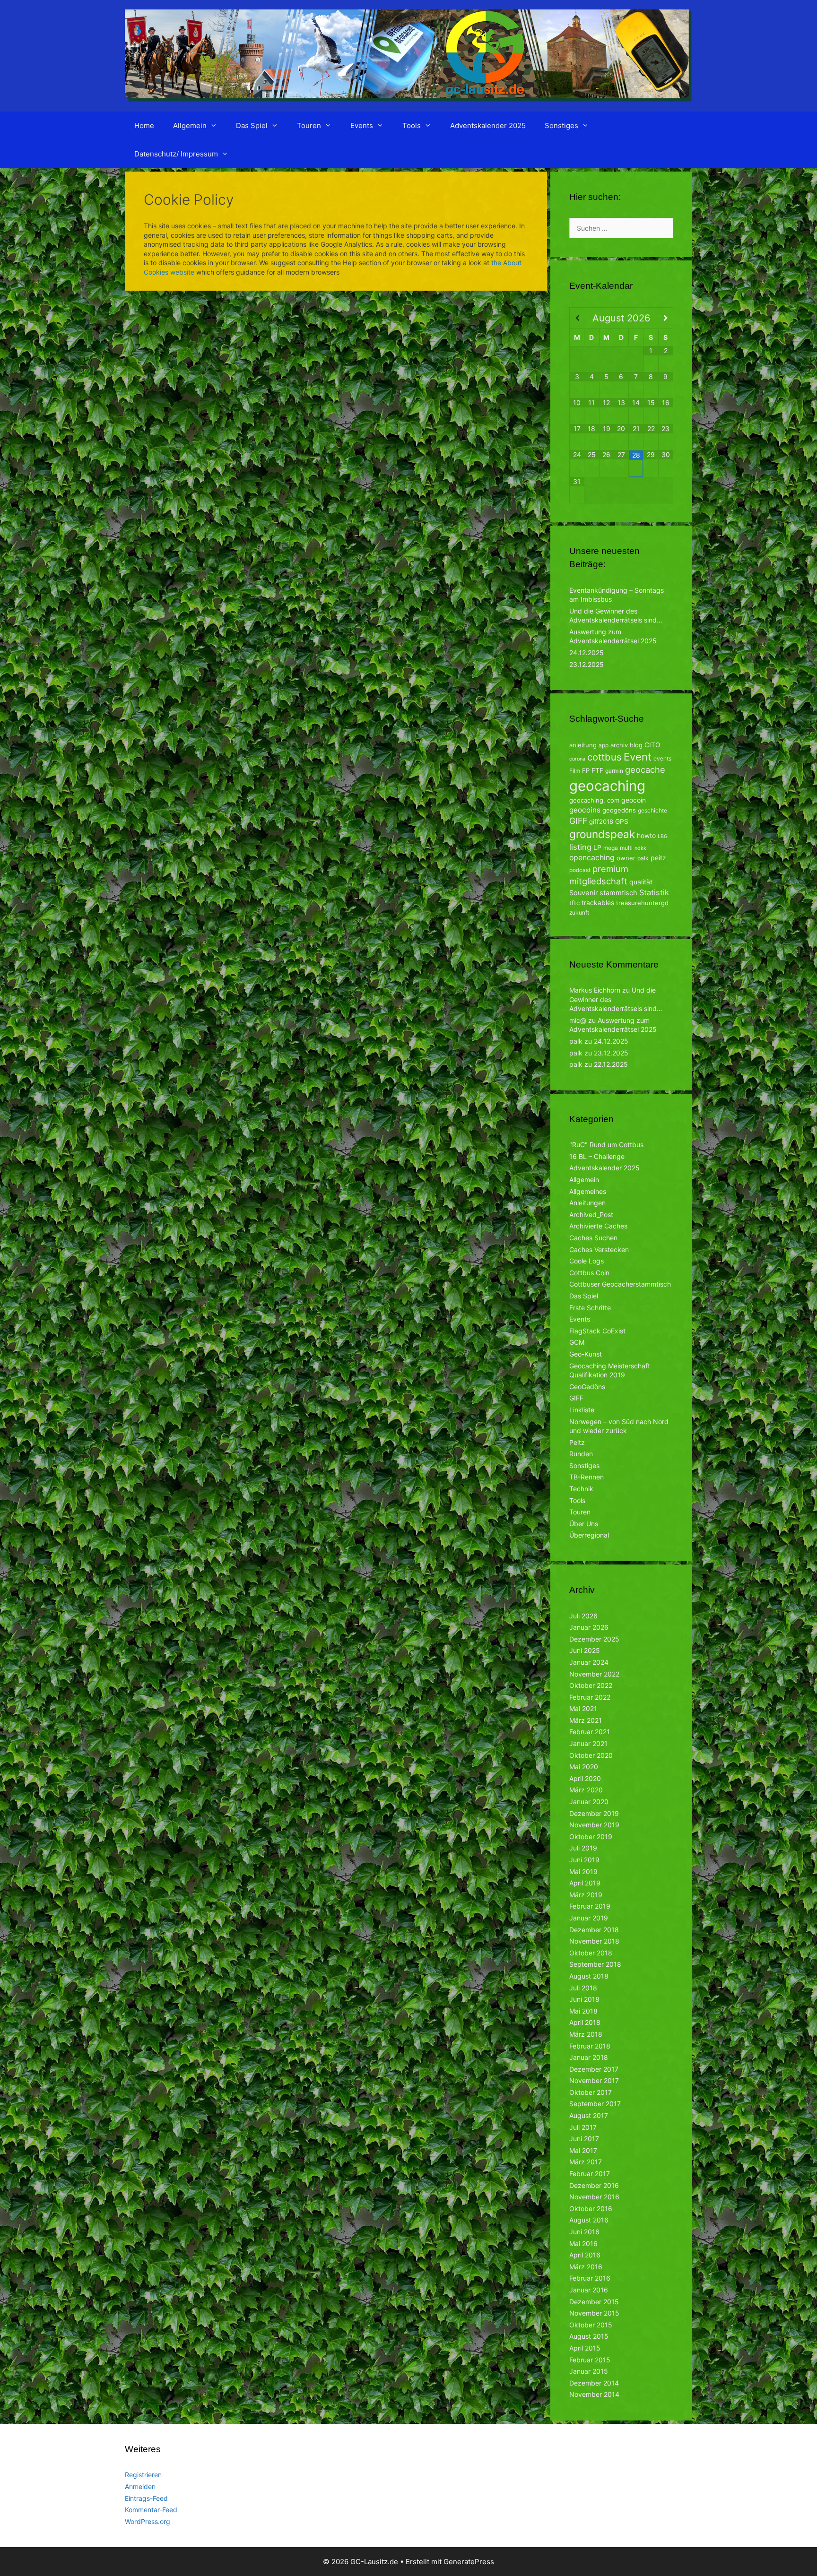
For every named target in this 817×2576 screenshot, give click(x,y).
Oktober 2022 (591, 1685)
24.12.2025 (587, 653)
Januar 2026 (589, 1627)
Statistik (654, 892)
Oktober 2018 (591, 1953)
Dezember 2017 (594, 2069)
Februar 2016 (590, 2278)
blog (636, 745)
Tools (412, 125)
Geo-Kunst (586, 1354)
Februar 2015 (590, 2360)
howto (646, 835)
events (662, 758)
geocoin (634, 800)
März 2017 (586, 2162)
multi (626, 848)
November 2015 (594, 2313)
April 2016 (585, 2255)
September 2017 (595, 2104)
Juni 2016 (584, 2232)
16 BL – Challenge (597, 1156)
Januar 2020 (589, 1802)
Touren (309, 125)
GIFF (578, 821)
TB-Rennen (587, 1477)
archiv (619, 745)
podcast (580, 870)
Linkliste (582, 1410)
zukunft (579, 912)
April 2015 (585, 2348)
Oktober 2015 (591, 2325)
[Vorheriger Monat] (577, 318)
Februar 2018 (590, 2046)
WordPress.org (148, 2521)
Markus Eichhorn (595, 990)
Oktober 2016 (591, 2209)
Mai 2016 (583, 2243)
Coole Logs (587, 1261)
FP (586, 770)
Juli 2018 (583, 1988)
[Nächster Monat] (666, 318)
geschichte (652, 810)
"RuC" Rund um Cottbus (606, 1145)
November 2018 (594, 1941)
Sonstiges (561, 125)
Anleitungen (587, 1203)
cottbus (604, 757)
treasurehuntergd (642, 903)
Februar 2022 (590, 1697)
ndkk (640, 848)
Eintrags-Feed (146, 2498)
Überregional (589, 1535)
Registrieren (143, 2475)
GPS (622, 821)
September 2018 (595, 1964)
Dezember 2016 (594, 2185)
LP (597, 847)
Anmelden (140, 2486)
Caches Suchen (593, 1238)
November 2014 (594, 2394)
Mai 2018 (583, 2011)
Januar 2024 (589, 1662)
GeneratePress (469, 2562)
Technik (581, 1489)
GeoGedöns (587, 1387)
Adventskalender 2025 (488, 125)
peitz (658, 858)
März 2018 (586, 2034)
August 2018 (589, 1976)
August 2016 (589, 2220)
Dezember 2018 (594, 1930)
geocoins (585, 810)
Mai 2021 (583, 1708)
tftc (574, 903)
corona (577, 759)
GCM (577, 1342)
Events (362, 125)
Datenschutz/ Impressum (176, 154)
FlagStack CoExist (597, 1331)
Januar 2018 (589, 2057)
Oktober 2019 (591, 1837)
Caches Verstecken (599, 1249)
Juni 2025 (585, 1650)
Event (638, 757)
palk (643, 858)
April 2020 (585, 1778)
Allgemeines (588, 1191)
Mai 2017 (583, 2150)
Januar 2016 (589, 2290)
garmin (614, 771)
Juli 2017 (583, 2127)
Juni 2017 (584, 2139)
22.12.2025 (611, 1064)
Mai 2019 (583, 1871)
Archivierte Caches (598, 1226)
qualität (641, 882)
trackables (598, 903)
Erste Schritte (590, 1308)
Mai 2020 (584, 1767)
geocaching (607, 786)
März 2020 (586, 1790)
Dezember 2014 (594, 2383)
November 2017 (594, 2080)
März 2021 (586, 1720)
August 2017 (589, 2115)
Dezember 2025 (594, 1639)
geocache (645, 769)
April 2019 (585, 1883)
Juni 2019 (584, 1860)
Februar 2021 (590, 1732)
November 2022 (594, 1674)
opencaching (592, 858)
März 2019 (586, 1895)
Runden (581, 1454)
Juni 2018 (584, 1999)
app (604, 745)
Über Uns (584, 1524)
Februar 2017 (590, 2174)
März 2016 (586, 2267)
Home (144, 125)
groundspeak (602, 834)
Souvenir (583, 893)
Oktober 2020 (591, 1755)
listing (580, 847)
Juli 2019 (583, 1848)
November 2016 (594, 2197)
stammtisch (618, 893)
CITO (652, 745)
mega (611, 848)
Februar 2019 (590, 1906)
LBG (663, 836)
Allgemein (190, 125)
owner (626, 858)
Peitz (577, 1442)
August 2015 (589, 2336)
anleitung (583, 745)
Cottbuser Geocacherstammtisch (620, 1284)
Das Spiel (252, 125)
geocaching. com (594, 800)
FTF (597, 770)
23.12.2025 (587, 664)
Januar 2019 (589, 1918)
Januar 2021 (588, 1743)
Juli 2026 (583, 1616)
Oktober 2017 (591, 2092)
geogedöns (619, 810)
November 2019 (594, 1825)
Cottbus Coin (589, 1273)
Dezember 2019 (594, 1813)
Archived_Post (591, 1215)
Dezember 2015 (594, 2302)
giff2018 (601, 821)
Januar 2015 (589, 2371)
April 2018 (585, 2022)
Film (575, 771)
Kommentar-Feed (151, 2510)
